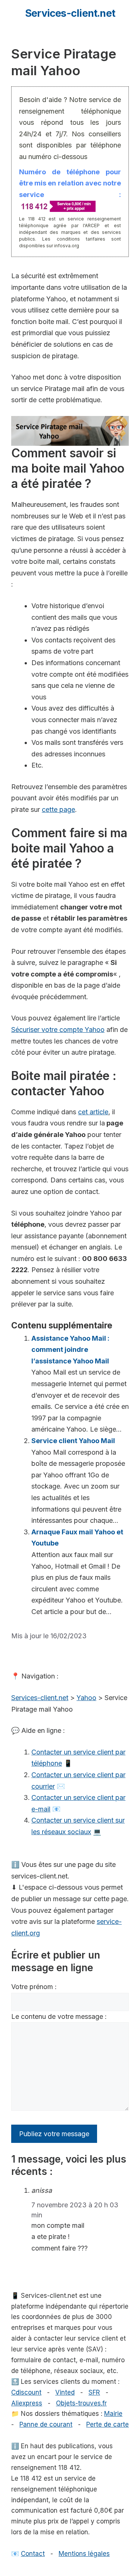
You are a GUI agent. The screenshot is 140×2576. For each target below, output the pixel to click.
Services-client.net (70, 13)
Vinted (65, 2392)
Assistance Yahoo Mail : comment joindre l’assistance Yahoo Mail (70, 1350)
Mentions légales (84, 2554)
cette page (58, 809)
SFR (94, 2392)
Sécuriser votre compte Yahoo (58, 1030)
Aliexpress (27, 2403)
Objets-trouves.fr (81, 2403)
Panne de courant (46, 2424)
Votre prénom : (34, 1987)
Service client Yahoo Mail (73, 1441)
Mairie (113, 2414)
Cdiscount (26, 2392)
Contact (33, 2554)
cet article (93, 1112)
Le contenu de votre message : (59, 2016)
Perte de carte (108, 2424)
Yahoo (86, 1698)
